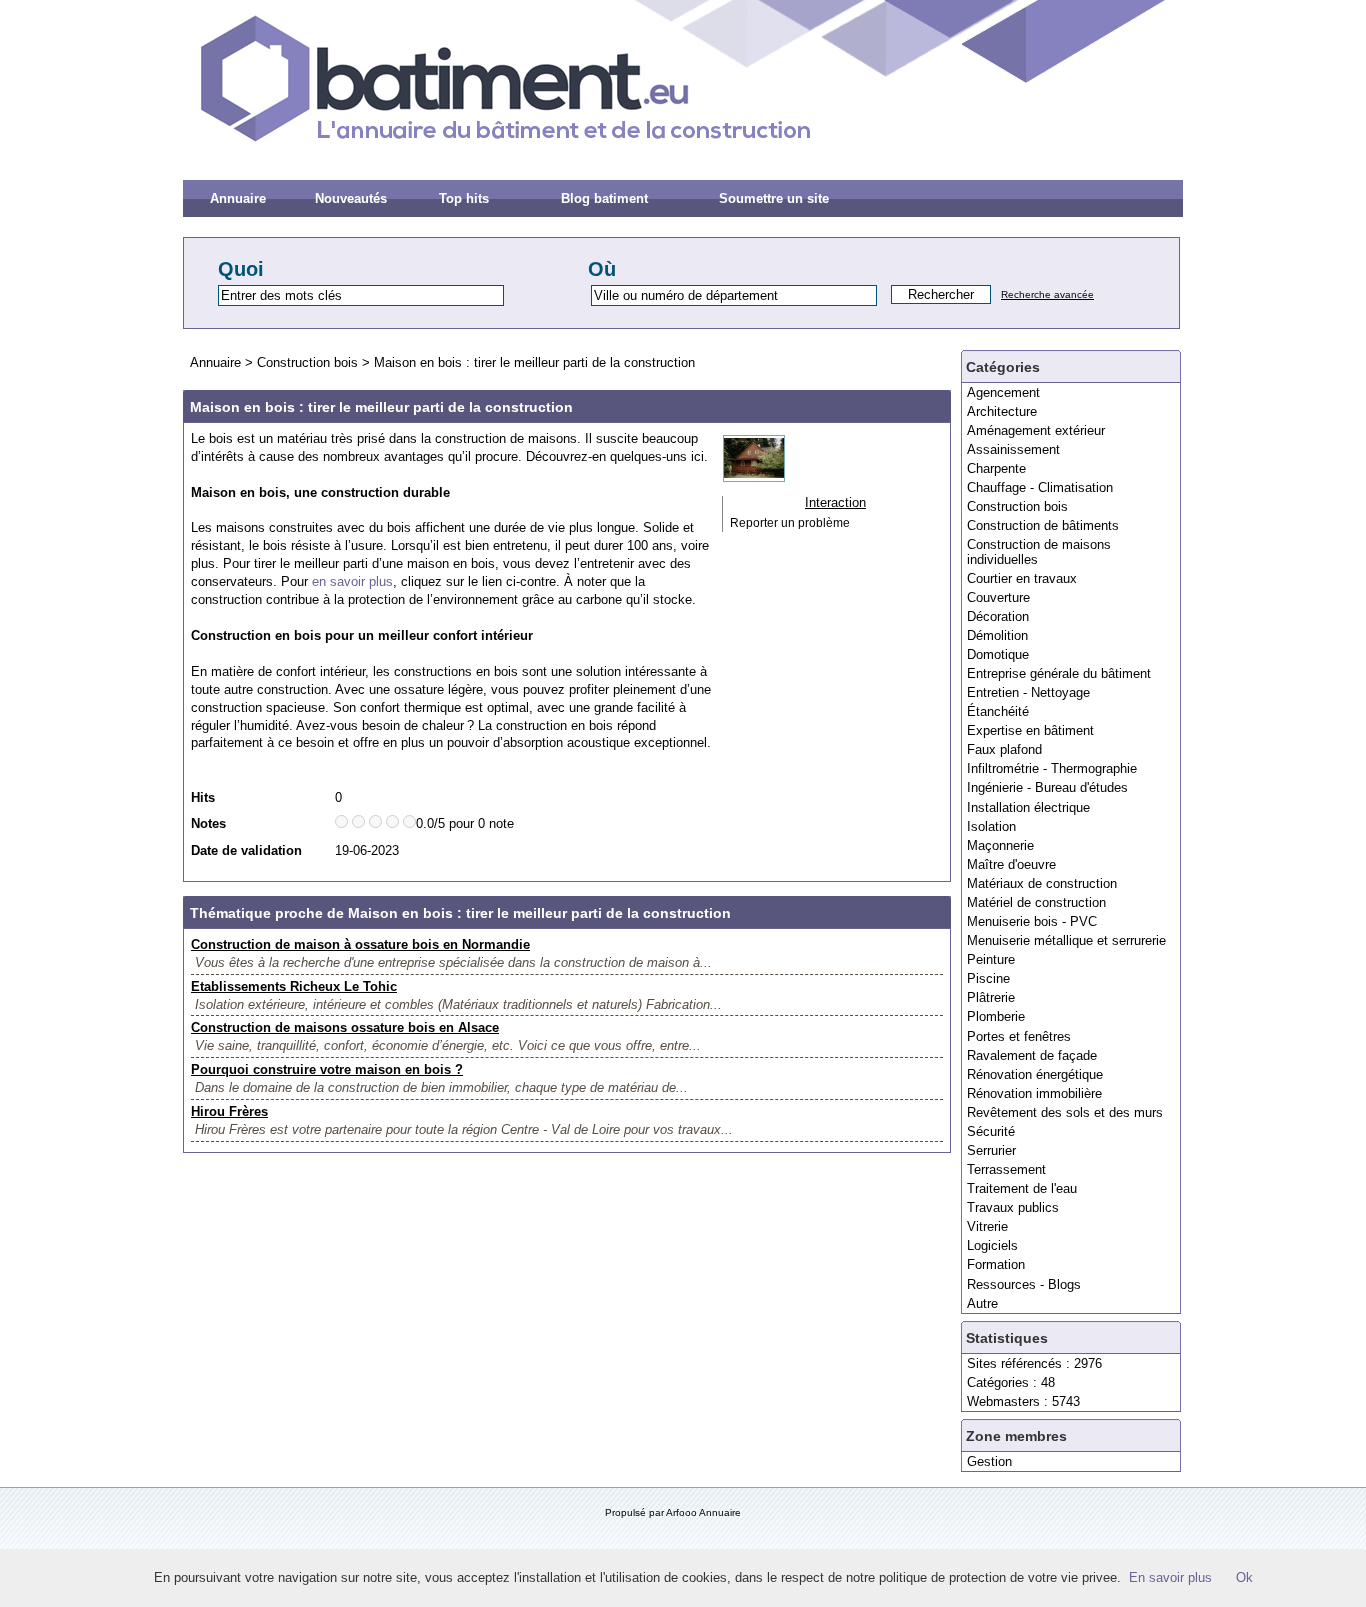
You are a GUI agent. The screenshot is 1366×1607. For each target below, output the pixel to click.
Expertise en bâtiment (1030, 730)
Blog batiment (604, 198)
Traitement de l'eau (1022, 1188)
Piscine (988, 978)
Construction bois (1017, 506)
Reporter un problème (790, 523)
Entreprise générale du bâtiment (1059, 673)
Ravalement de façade (1032, 1055)
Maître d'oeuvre (1011, 864)
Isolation (991, 826)
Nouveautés (351, 198)
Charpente (996, 468)
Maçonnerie (1000, 845)
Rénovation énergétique (1035, 1074)
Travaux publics (1013, 1207)
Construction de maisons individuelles (1039, 551)
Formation (996, 1264)
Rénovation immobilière (1034, 1093)
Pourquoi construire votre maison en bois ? (327, 1069)
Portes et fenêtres (1019, 1036)
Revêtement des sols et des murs (1065, 1112)
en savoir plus (352, 581)
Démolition (997, 635)
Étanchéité (998, 711)
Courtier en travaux (1022, 578)
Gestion (989, 1461)
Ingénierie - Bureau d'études (1047, 787)
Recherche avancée (1047, 294)
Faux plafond (1004, 749)
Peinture (991, 959)
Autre (982, 1303)
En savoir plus (1170, 1577)
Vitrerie (987, 1226)
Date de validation (246, 850)
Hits (203, 797)
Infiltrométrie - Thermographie (1052, 768)
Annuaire (238, 198)
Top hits (464, 198)
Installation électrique (1028, 807)
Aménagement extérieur (1036, 430)
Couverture (998, 597)
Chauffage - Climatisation (1040, 487)
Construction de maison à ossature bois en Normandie (360, 944)
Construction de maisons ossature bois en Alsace (345, 1027)
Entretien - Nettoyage (1028, 692)
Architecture (1002, 411)
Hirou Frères (229, 1111)
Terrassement (1006, 1169)
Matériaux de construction (1042, 883)
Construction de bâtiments (1043, 525)
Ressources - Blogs (1024, 1284)
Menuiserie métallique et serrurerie (1066, 940)
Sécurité (991, 1131)
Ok (1244, 1577)
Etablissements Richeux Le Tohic (294, 986)
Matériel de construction (1036, 902)
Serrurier (991, 1150)
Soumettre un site (774, 198)
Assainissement (1013, 449)
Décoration (998, 616)
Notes (208, 823)
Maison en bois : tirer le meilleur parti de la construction (534, 362)
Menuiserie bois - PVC (1032, 921)
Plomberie (996, 1016)
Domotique (998, 654)
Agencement (1003, 392)
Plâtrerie (991, 997)
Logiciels (992, 1245)
